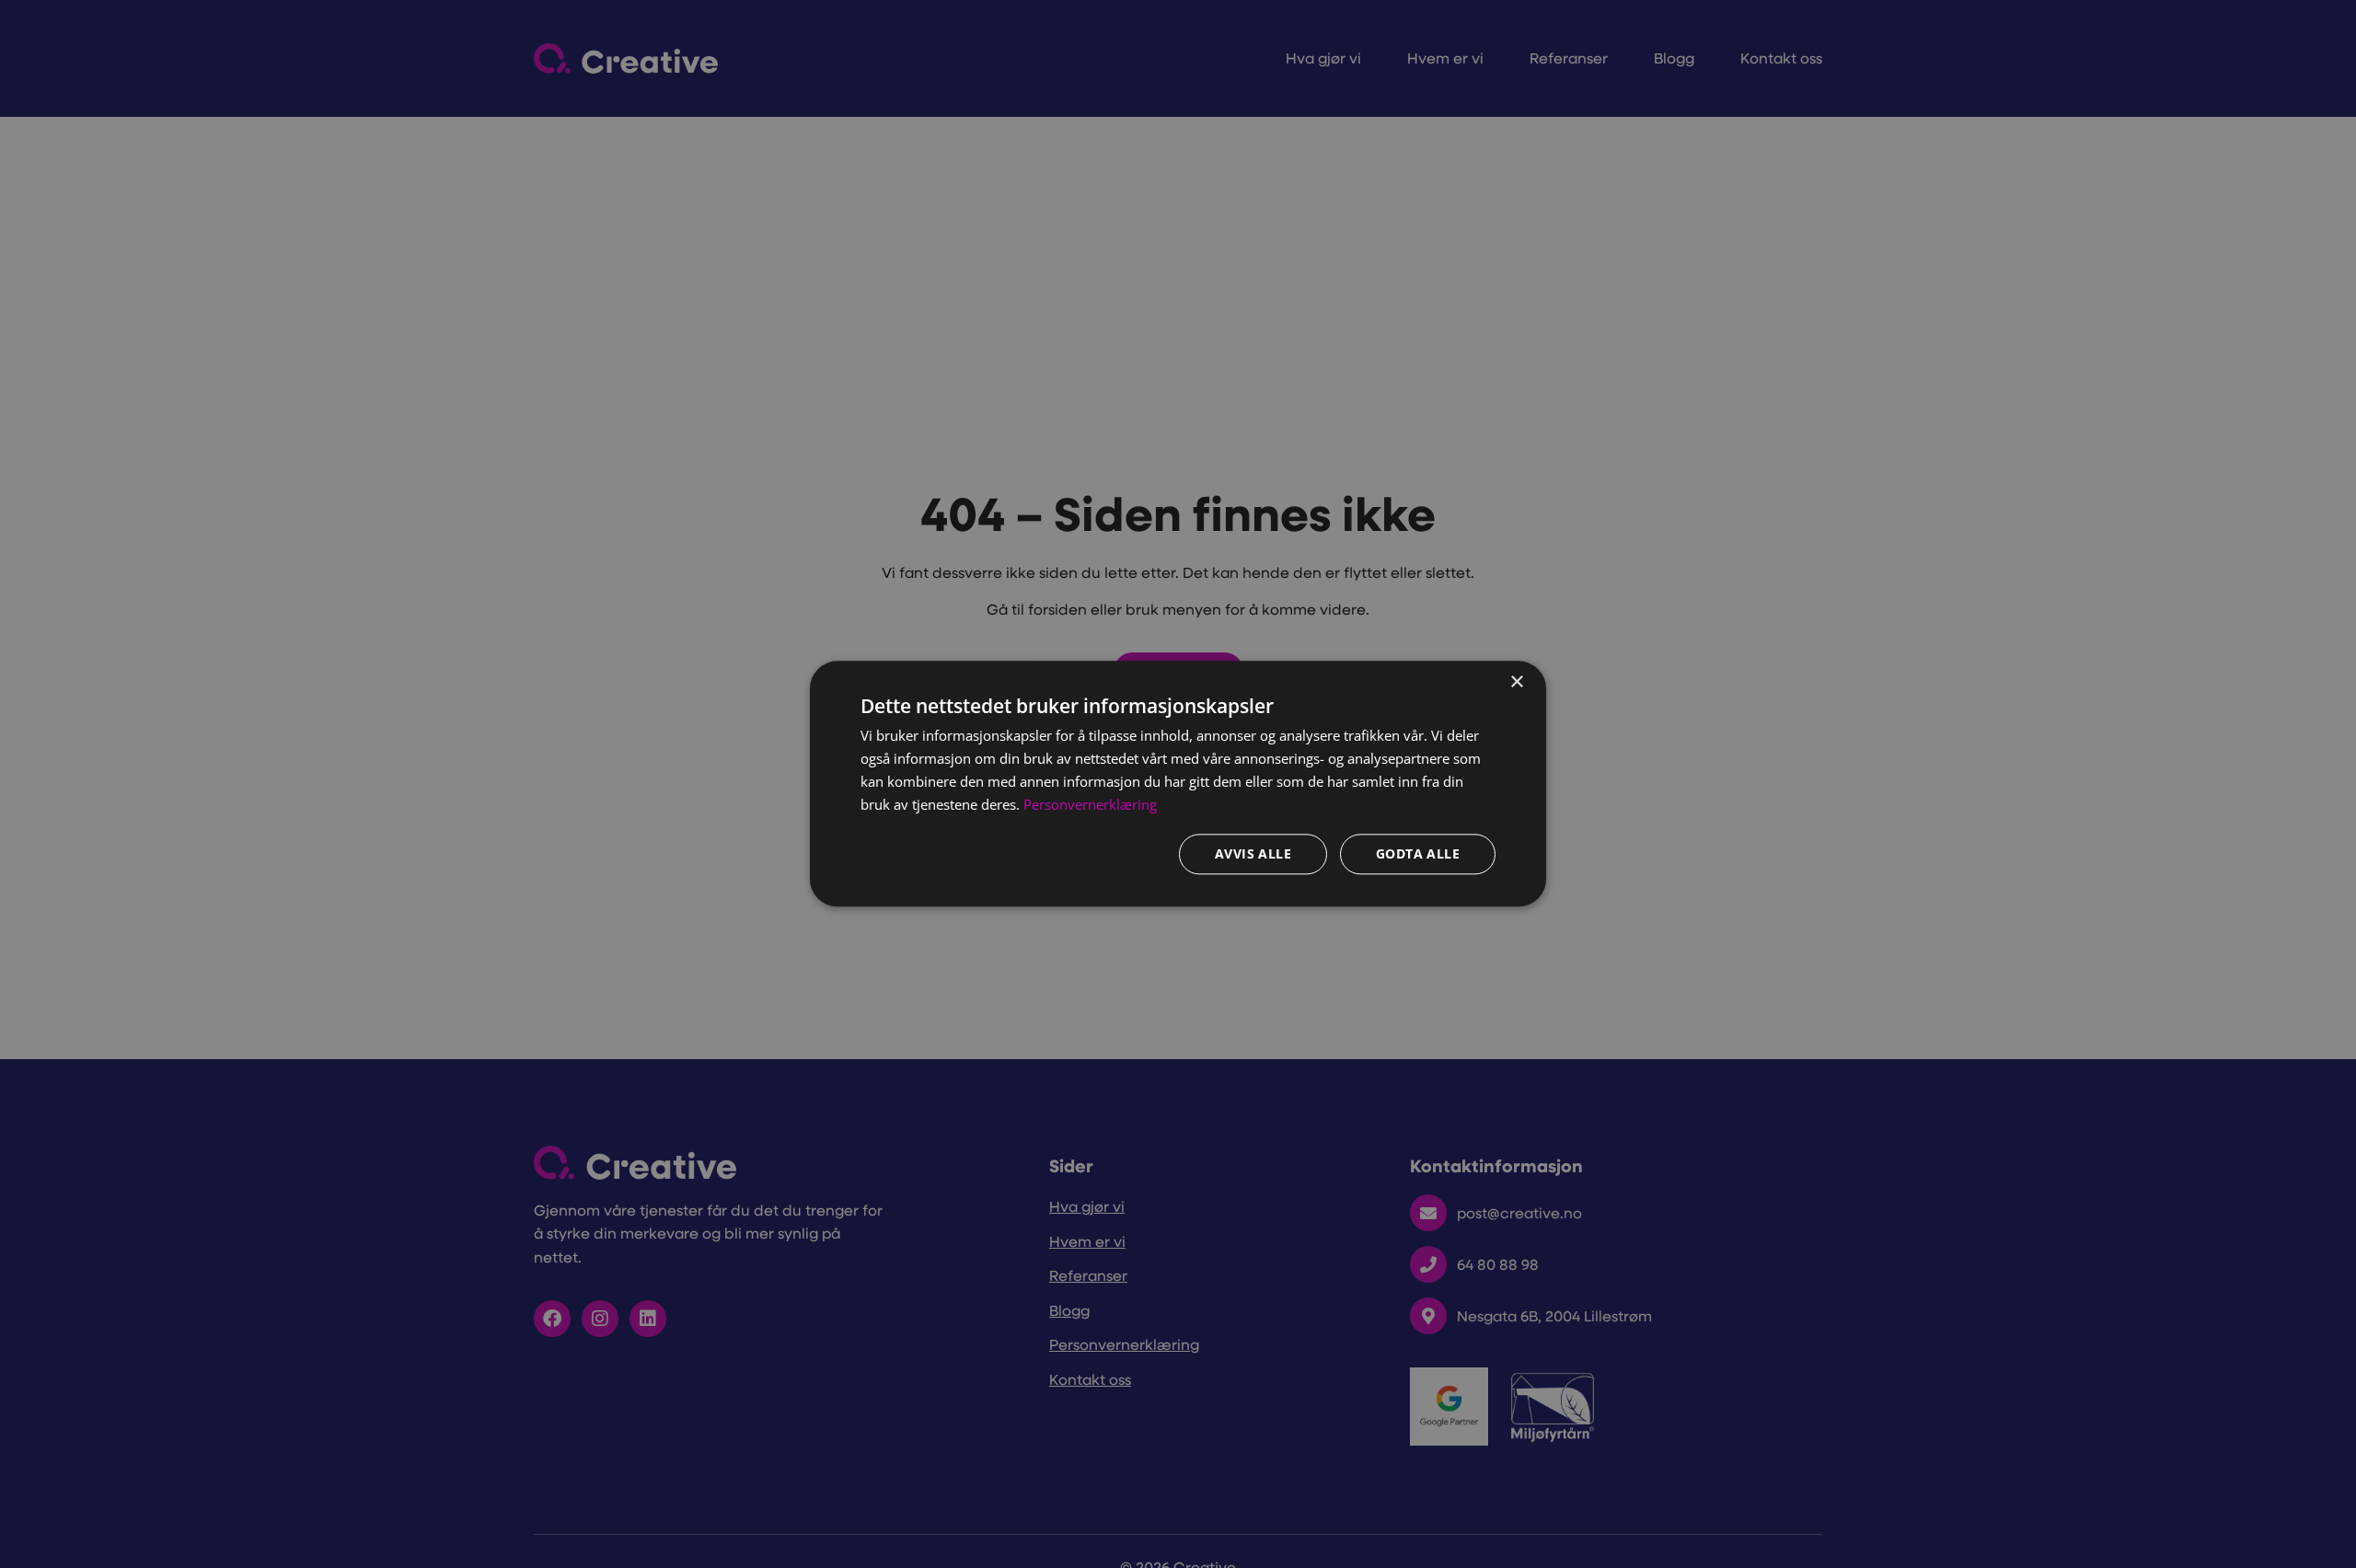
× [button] (1516, 682)
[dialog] (1178, 784)
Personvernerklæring (1090, 804)
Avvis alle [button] (1253, 854)
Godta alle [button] (1418, 854)
